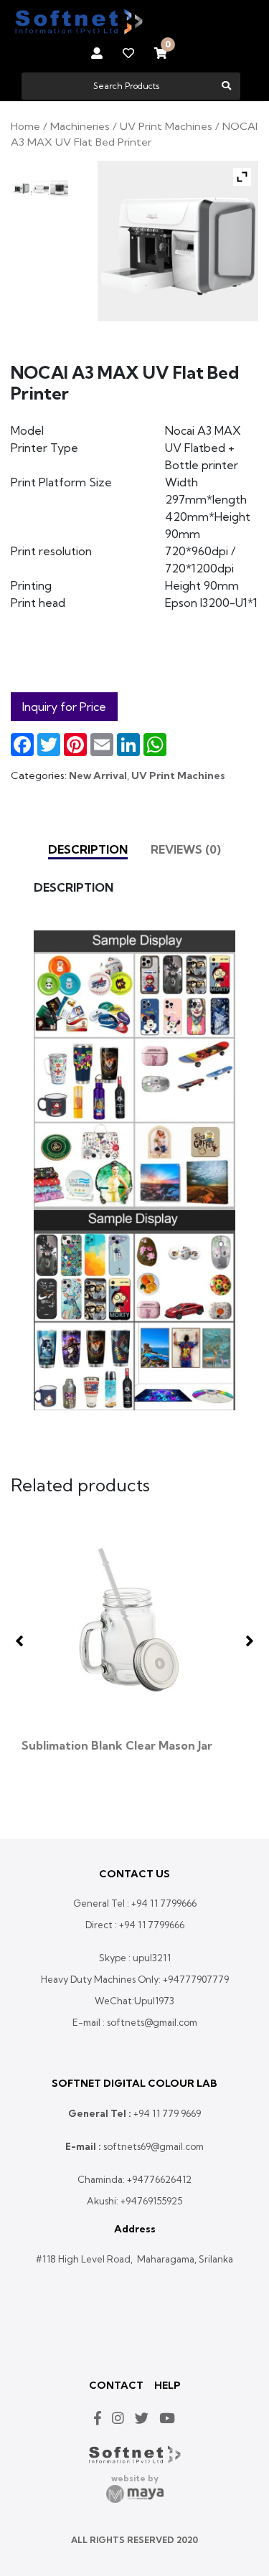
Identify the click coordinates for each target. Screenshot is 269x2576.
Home (25, 126)
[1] (39, 188)
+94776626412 (159, 2179)
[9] (20, 188)
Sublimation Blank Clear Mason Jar (117, 1745)
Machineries (80, 126)
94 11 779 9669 (170, 2113)
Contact (116, 2385)
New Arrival (98, 775)
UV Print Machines (166, 126)
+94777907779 (196, 1979)
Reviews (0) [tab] (186, 849)
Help (167, 2385)
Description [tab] (88, 849)
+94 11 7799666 (164, 1903)
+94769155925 (151, 2201)
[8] (59, 188)
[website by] (135, 2494)
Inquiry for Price (64, 707)
